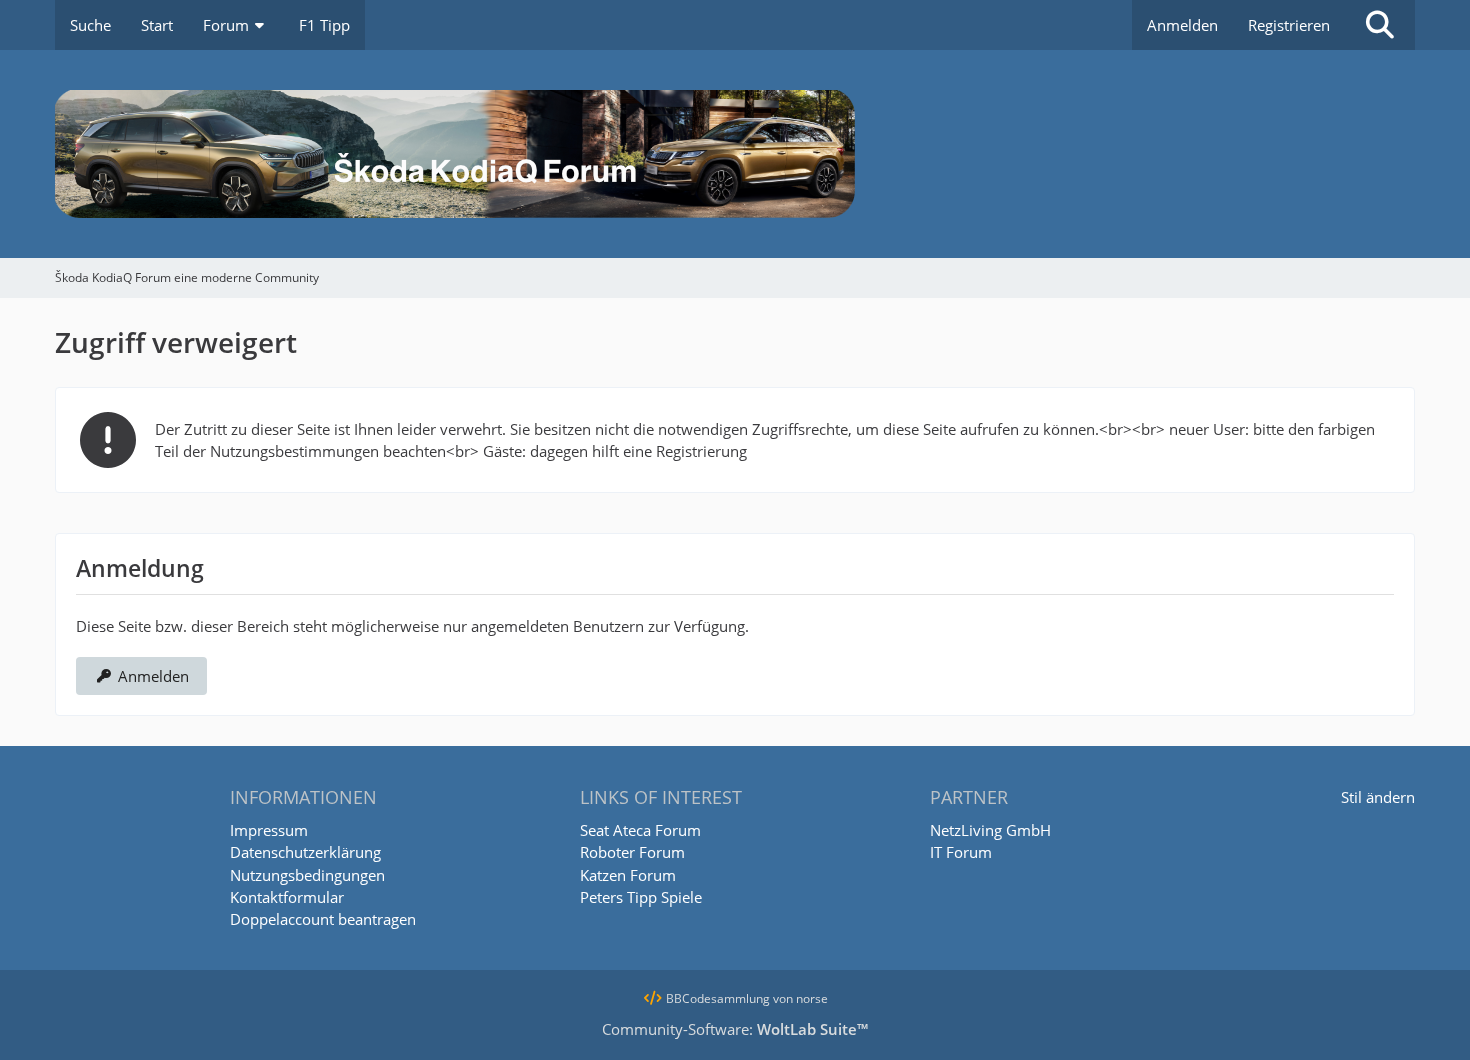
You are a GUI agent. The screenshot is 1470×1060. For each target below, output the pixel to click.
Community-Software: (735, 1029)
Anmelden (1182, 25)
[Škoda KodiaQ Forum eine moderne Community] (735, 154)
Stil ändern (1378, 797)
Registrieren (1289, 25)
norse (812, 998)
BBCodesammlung (716, 998)
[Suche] (1380, 25)
